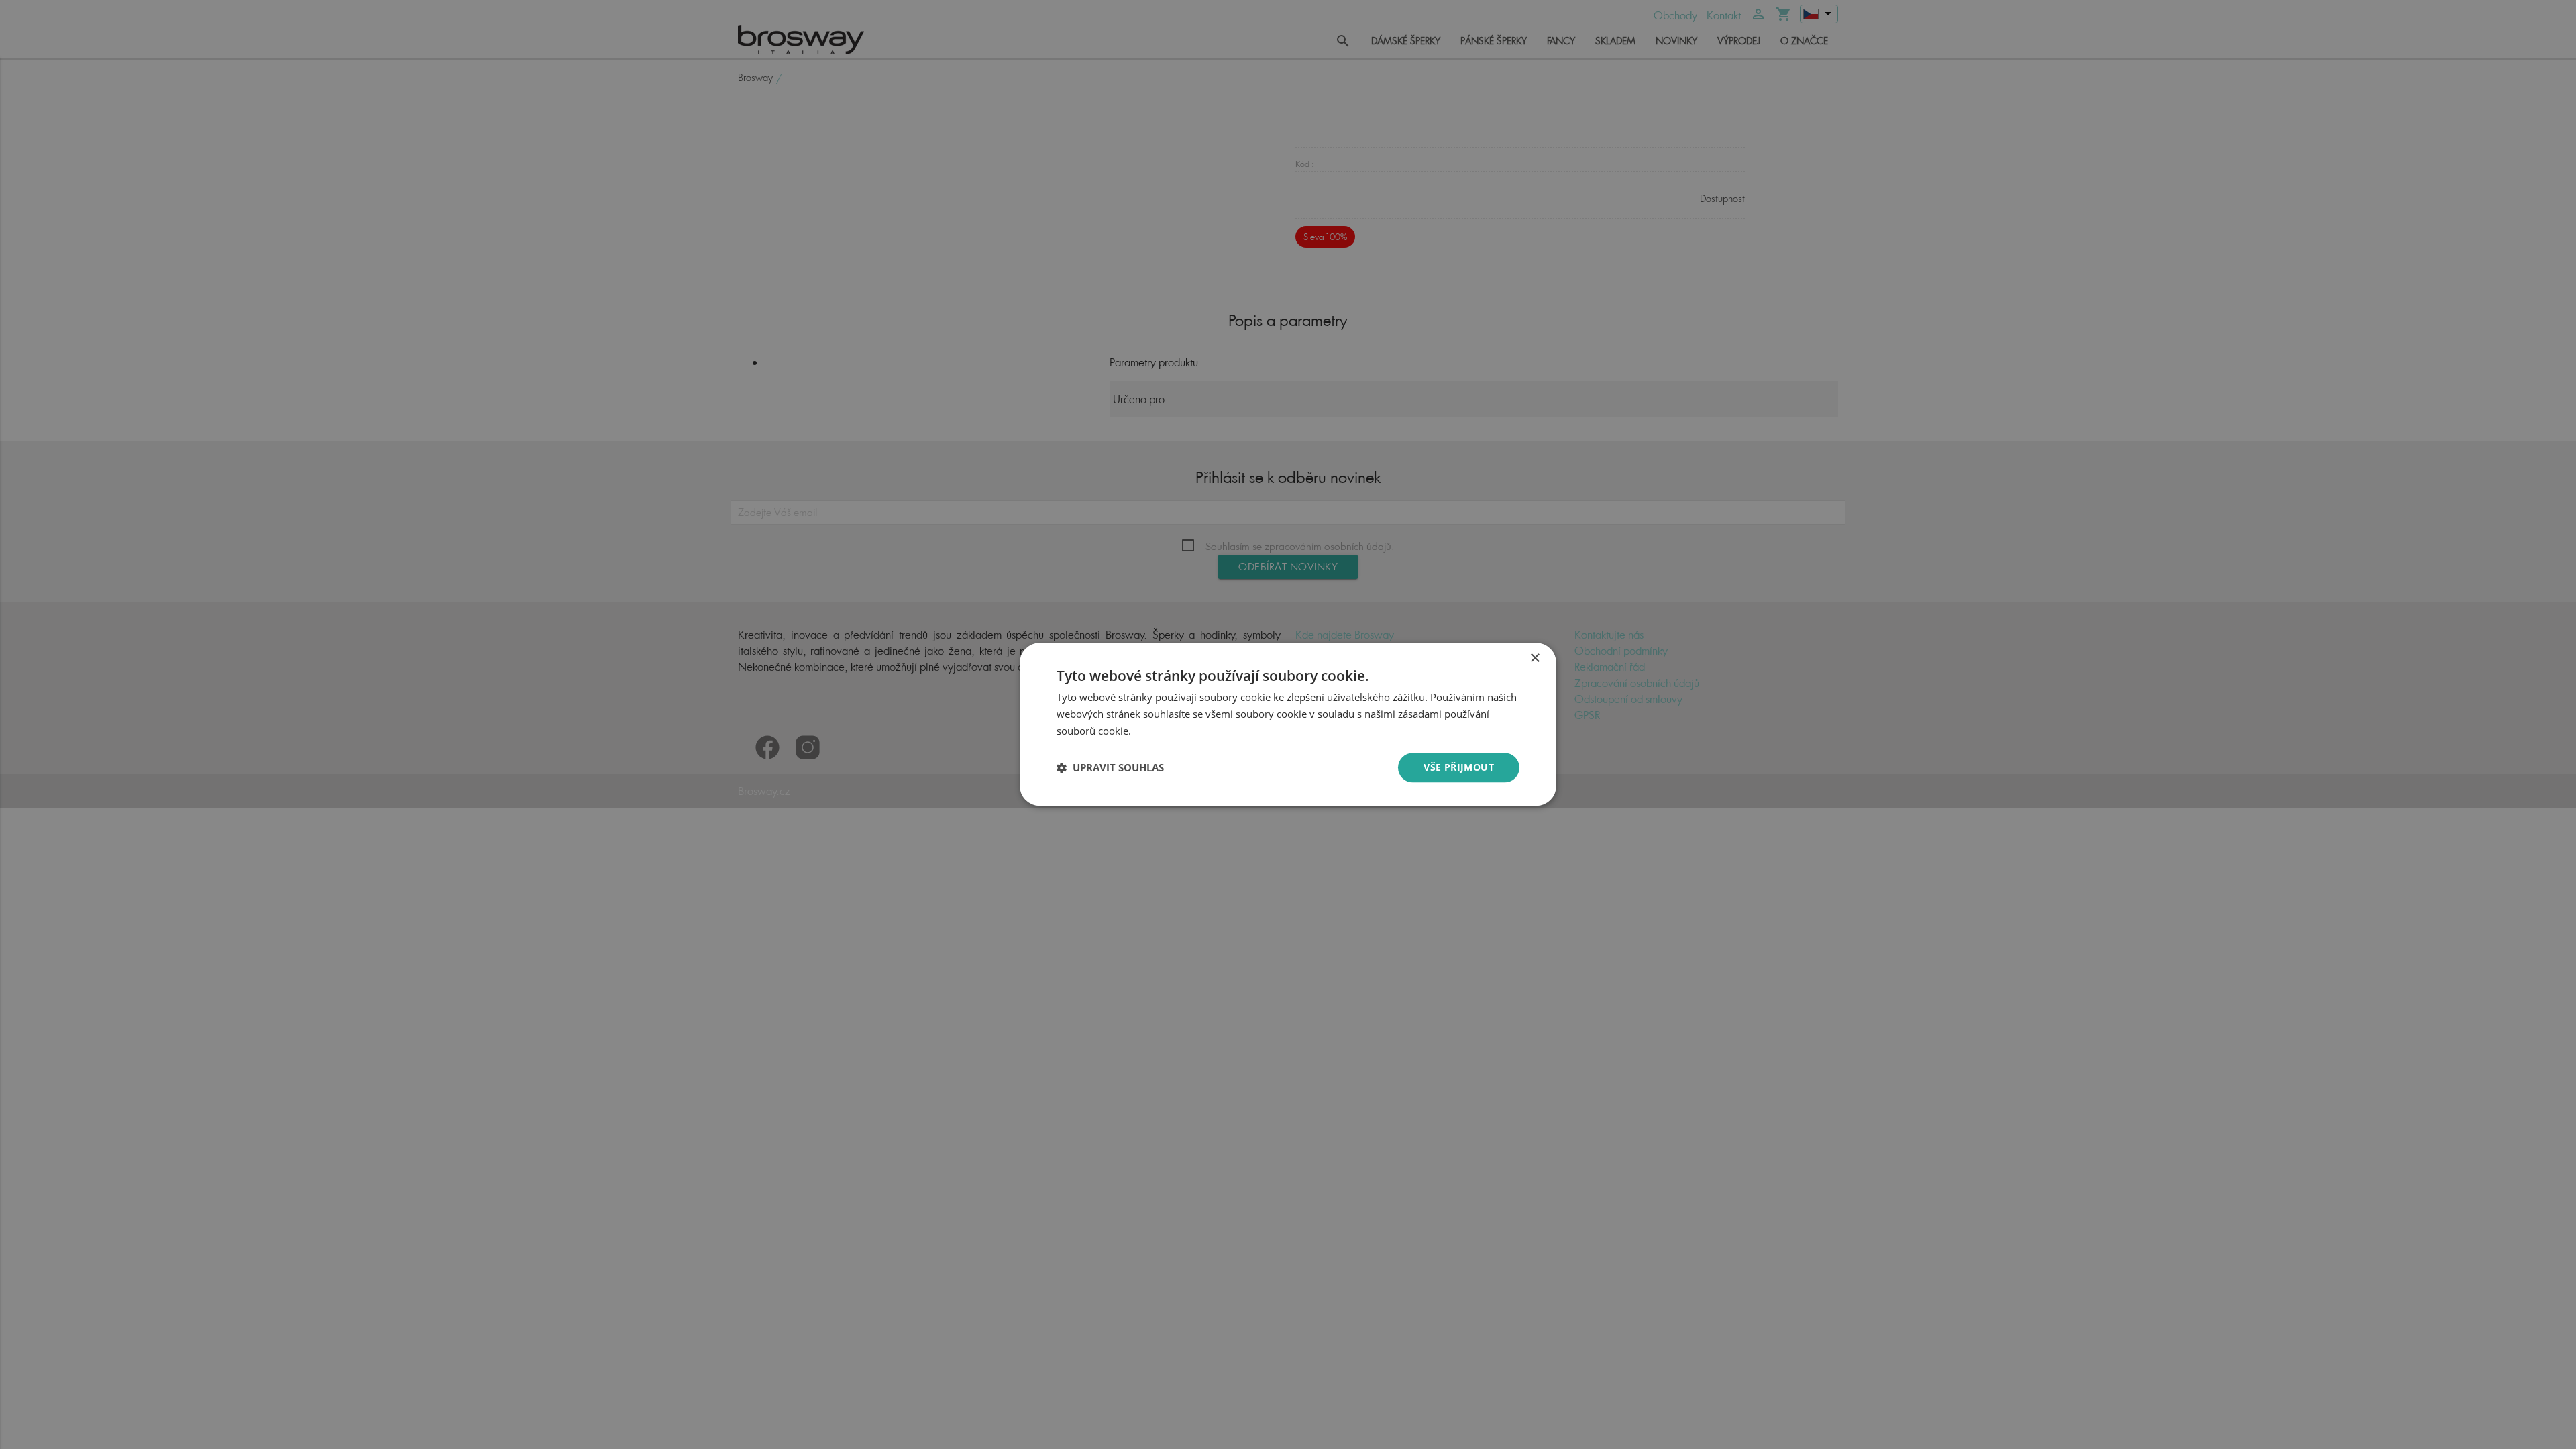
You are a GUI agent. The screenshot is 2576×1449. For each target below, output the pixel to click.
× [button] (1535, 658)
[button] (1110, 767)
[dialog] (1288, 724)
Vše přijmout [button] (1459, 767)
